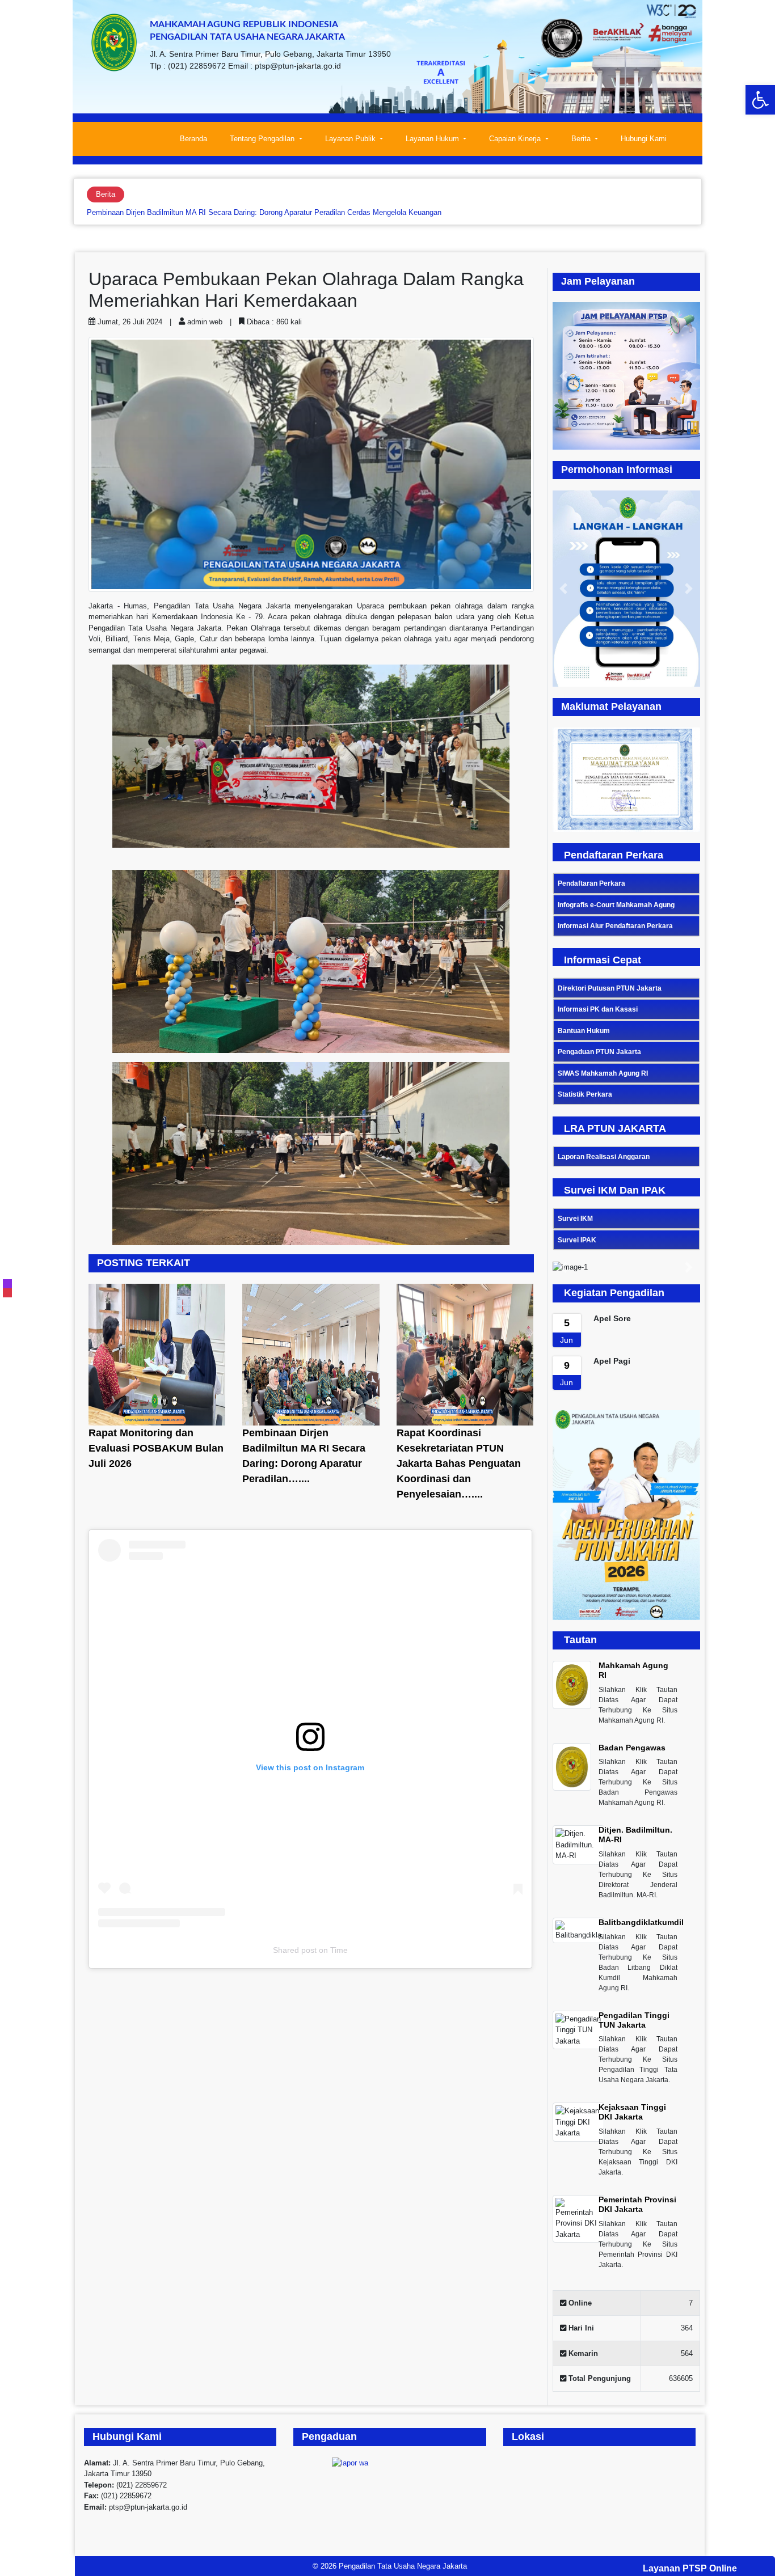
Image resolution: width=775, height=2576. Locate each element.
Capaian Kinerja (516, 139)
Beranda (193, 139)
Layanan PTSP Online (690, 2568)
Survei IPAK (577, 1240)
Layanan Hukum (433, 139)
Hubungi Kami (644, 139)
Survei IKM (575, 1219)
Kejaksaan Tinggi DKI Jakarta (632, 2112)
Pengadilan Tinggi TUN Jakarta (634, 2020)
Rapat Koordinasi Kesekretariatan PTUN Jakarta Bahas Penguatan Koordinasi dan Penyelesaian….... (459, 1463)
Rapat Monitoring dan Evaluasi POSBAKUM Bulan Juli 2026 (156, 1448)
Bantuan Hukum (584, 1031)
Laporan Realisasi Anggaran (604, 1157)
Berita (582, 139)
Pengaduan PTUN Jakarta (599, 1052)
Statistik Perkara (585, 1094)
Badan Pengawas (632, 1748)
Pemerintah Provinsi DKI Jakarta (637, 2204)
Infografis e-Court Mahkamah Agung (616, 905)
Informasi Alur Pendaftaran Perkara (615, 926)
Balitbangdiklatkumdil (641, 1922)
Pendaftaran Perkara (591, 883)
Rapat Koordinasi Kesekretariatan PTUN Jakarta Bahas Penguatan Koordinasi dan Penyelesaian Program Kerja (270, 212)
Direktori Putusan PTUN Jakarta (610, 988)
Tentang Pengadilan (263, 139)
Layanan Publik (351, 139)
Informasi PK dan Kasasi (598, 1009)
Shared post (295, 1950)
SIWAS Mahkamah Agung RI (603, 1073)
